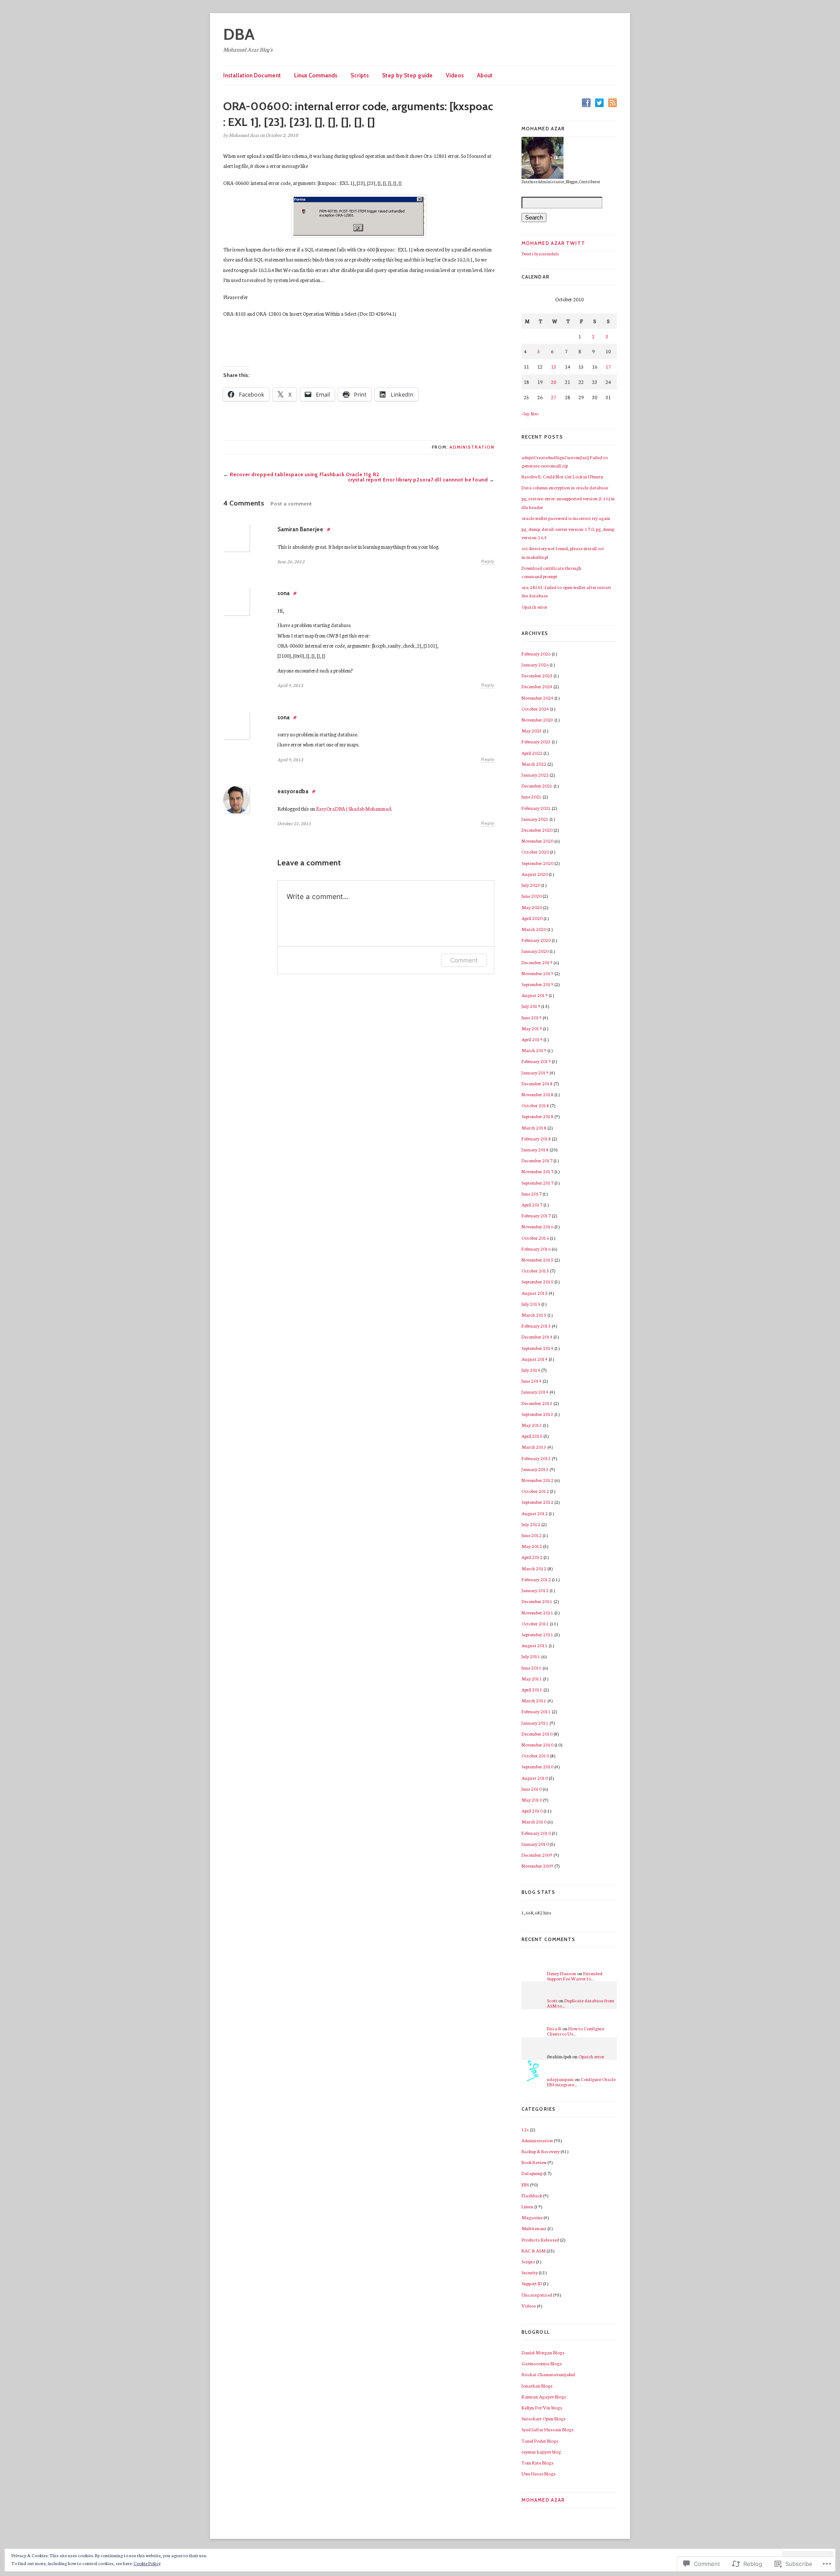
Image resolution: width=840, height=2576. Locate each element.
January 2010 (535, 1844)
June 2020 (532, 896)
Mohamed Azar (543, 2500)
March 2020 (534, 929)
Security (530, 2272)
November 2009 (537, 1866)
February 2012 (536, 1579)
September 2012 (537, 1502)
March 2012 (534, 1568)
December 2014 (537, 1337)
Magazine (532, 2217)
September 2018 (537, 1116)
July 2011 (531, 1656)
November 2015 (537, 1260)
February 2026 (536, 654)
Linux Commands (316, 75)
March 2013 (534, 1447)
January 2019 (535, 1072)
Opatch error (534, 607)
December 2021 (537, 786)
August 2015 (535, 1293)
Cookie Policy (147, 2563)
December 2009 (537, 1855)
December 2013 (537, 1403)
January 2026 (535, 664)
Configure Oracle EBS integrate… (581, 2082)
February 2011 (536, 1711)
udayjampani (560, 2079)
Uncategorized (537, 2295)
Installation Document (252, 75)
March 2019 (534, 1050)
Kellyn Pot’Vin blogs (542, 2407)
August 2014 (535, 1359)
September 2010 (537, 1766)
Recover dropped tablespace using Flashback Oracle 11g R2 (304, 474)
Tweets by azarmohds (540, 254)
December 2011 (537, 1601)
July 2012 (531, 1524)
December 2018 (537, 1083)
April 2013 (532, 1436)
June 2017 (532, 1194)
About (485, 75)
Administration (472, 447)
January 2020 (535, 951)
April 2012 (532, 1557)
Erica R (554, 2028)
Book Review (534, 2162)
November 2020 (537, 841)
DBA (239, 34)
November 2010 (537, 1745)
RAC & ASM (534, 2250)
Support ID (532, 2283)
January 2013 (535, 1469)
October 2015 (535, 1271)
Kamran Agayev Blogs (544, 2396)
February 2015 (536, 1326)
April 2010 (532, 1811)
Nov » (535, 414)
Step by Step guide (407, 75)
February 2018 (536, 1138)
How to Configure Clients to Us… (576, 2031)
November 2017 (537, 1171)
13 (553, 366)
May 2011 (532, 1678)
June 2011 (532, 1668)
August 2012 (535, 1513)
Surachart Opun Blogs (544, 2418)
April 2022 (532, 753)
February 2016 (536, 1249)
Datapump (532, 2173)
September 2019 (537, 984)
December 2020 (537, 830)
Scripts (360, 75)
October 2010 (535, 1755)
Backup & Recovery (541, 2151)
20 (553, 382)
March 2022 (534, 764)
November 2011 (537, 1612)
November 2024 (537, 698)
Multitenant (534, 2228)
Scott (552, 2000)
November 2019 (537, 973)
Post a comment (291, 504)
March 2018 (534, 1128)
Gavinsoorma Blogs (542, 2363)
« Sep (525, 414)
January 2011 (535, 1723)
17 (608, 366)
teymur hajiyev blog (541, 2452)
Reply (488, 561)
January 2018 (535, 1149)
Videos (455, 75)
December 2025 (537, 675)
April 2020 (532, 918)
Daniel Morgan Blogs (543, 2352)
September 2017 (537, 1183)
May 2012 (532, 1546)
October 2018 (535, 1105)
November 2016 (537, 1226)
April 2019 (532, 1039)
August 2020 (535, 874)
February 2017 (536, 1215)
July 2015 (531, 1304)
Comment (464, 960)
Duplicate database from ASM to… (581, 2003)
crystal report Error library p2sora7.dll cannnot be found (418, 479)
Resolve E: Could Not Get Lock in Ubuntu (562, 476)
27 (553, 397)
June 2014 (532, 1381)
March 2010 (534, 1821)
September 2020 (537, 863)
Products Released (540, 2240)
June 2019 (532, 1017)
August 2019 (535, 995)
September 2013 (537, 1414)
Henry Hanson (562, 1973)
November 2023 (537, 720)
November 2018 (537, 1094)
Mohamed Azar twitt (553, 243)
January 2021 (535, 819)
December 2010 (537, 1734)
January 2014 (535, 1392)
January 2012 (535, 1590)
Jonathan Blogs (537, 2386)
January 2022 (535, 775)
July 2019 (531, 1006)
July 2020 (531, 885)
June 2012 (532, 1535)
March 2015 (534, 1315)
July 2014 (531, 1370)
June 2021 (532, 797)
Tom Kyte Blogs (537, 2463)
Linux (527, 2206)
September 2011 (537, 1634)
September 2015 (537, 1281)
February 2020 (536, 940)
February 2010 (536, 1833)
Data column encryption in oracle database (565, 487)
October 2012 (535, 1491)
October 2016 (535, 1238)
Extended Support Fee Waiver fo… (575, 1976)
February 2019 (536, 1061)
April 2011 (532, 1689)
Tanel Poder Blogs (540, 2441)
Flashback (532, 2195)
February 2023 (536, 741)
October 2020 (535, 852)
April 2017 (532, 1204)
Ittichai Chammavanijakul (548, 2374)
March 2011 (534, 1700)
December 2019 (537, 962)
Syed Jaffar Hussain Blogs (548, 2429)
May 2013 (532, 1425)
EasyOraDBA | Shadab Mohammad (353, 809)
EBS (525, 2184)
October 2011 (535, 1623)
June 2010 (532, 1789)
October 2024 (535, 709)
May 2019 (532, 1028)
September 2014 (537, 1348)
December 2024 (537, 686)
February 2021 (536, 808)
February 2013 (536, 1458)
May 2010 (532, 1800)
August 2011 (535, 1645)
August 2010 (535, 1778)
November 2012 (537, 1480)
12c (525, 2129)
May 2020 (532, 907)
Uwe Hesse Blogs (539, 2473)
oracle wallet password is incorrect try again (566, 518)
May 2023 (532, 730)
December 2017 (537, 1160)
